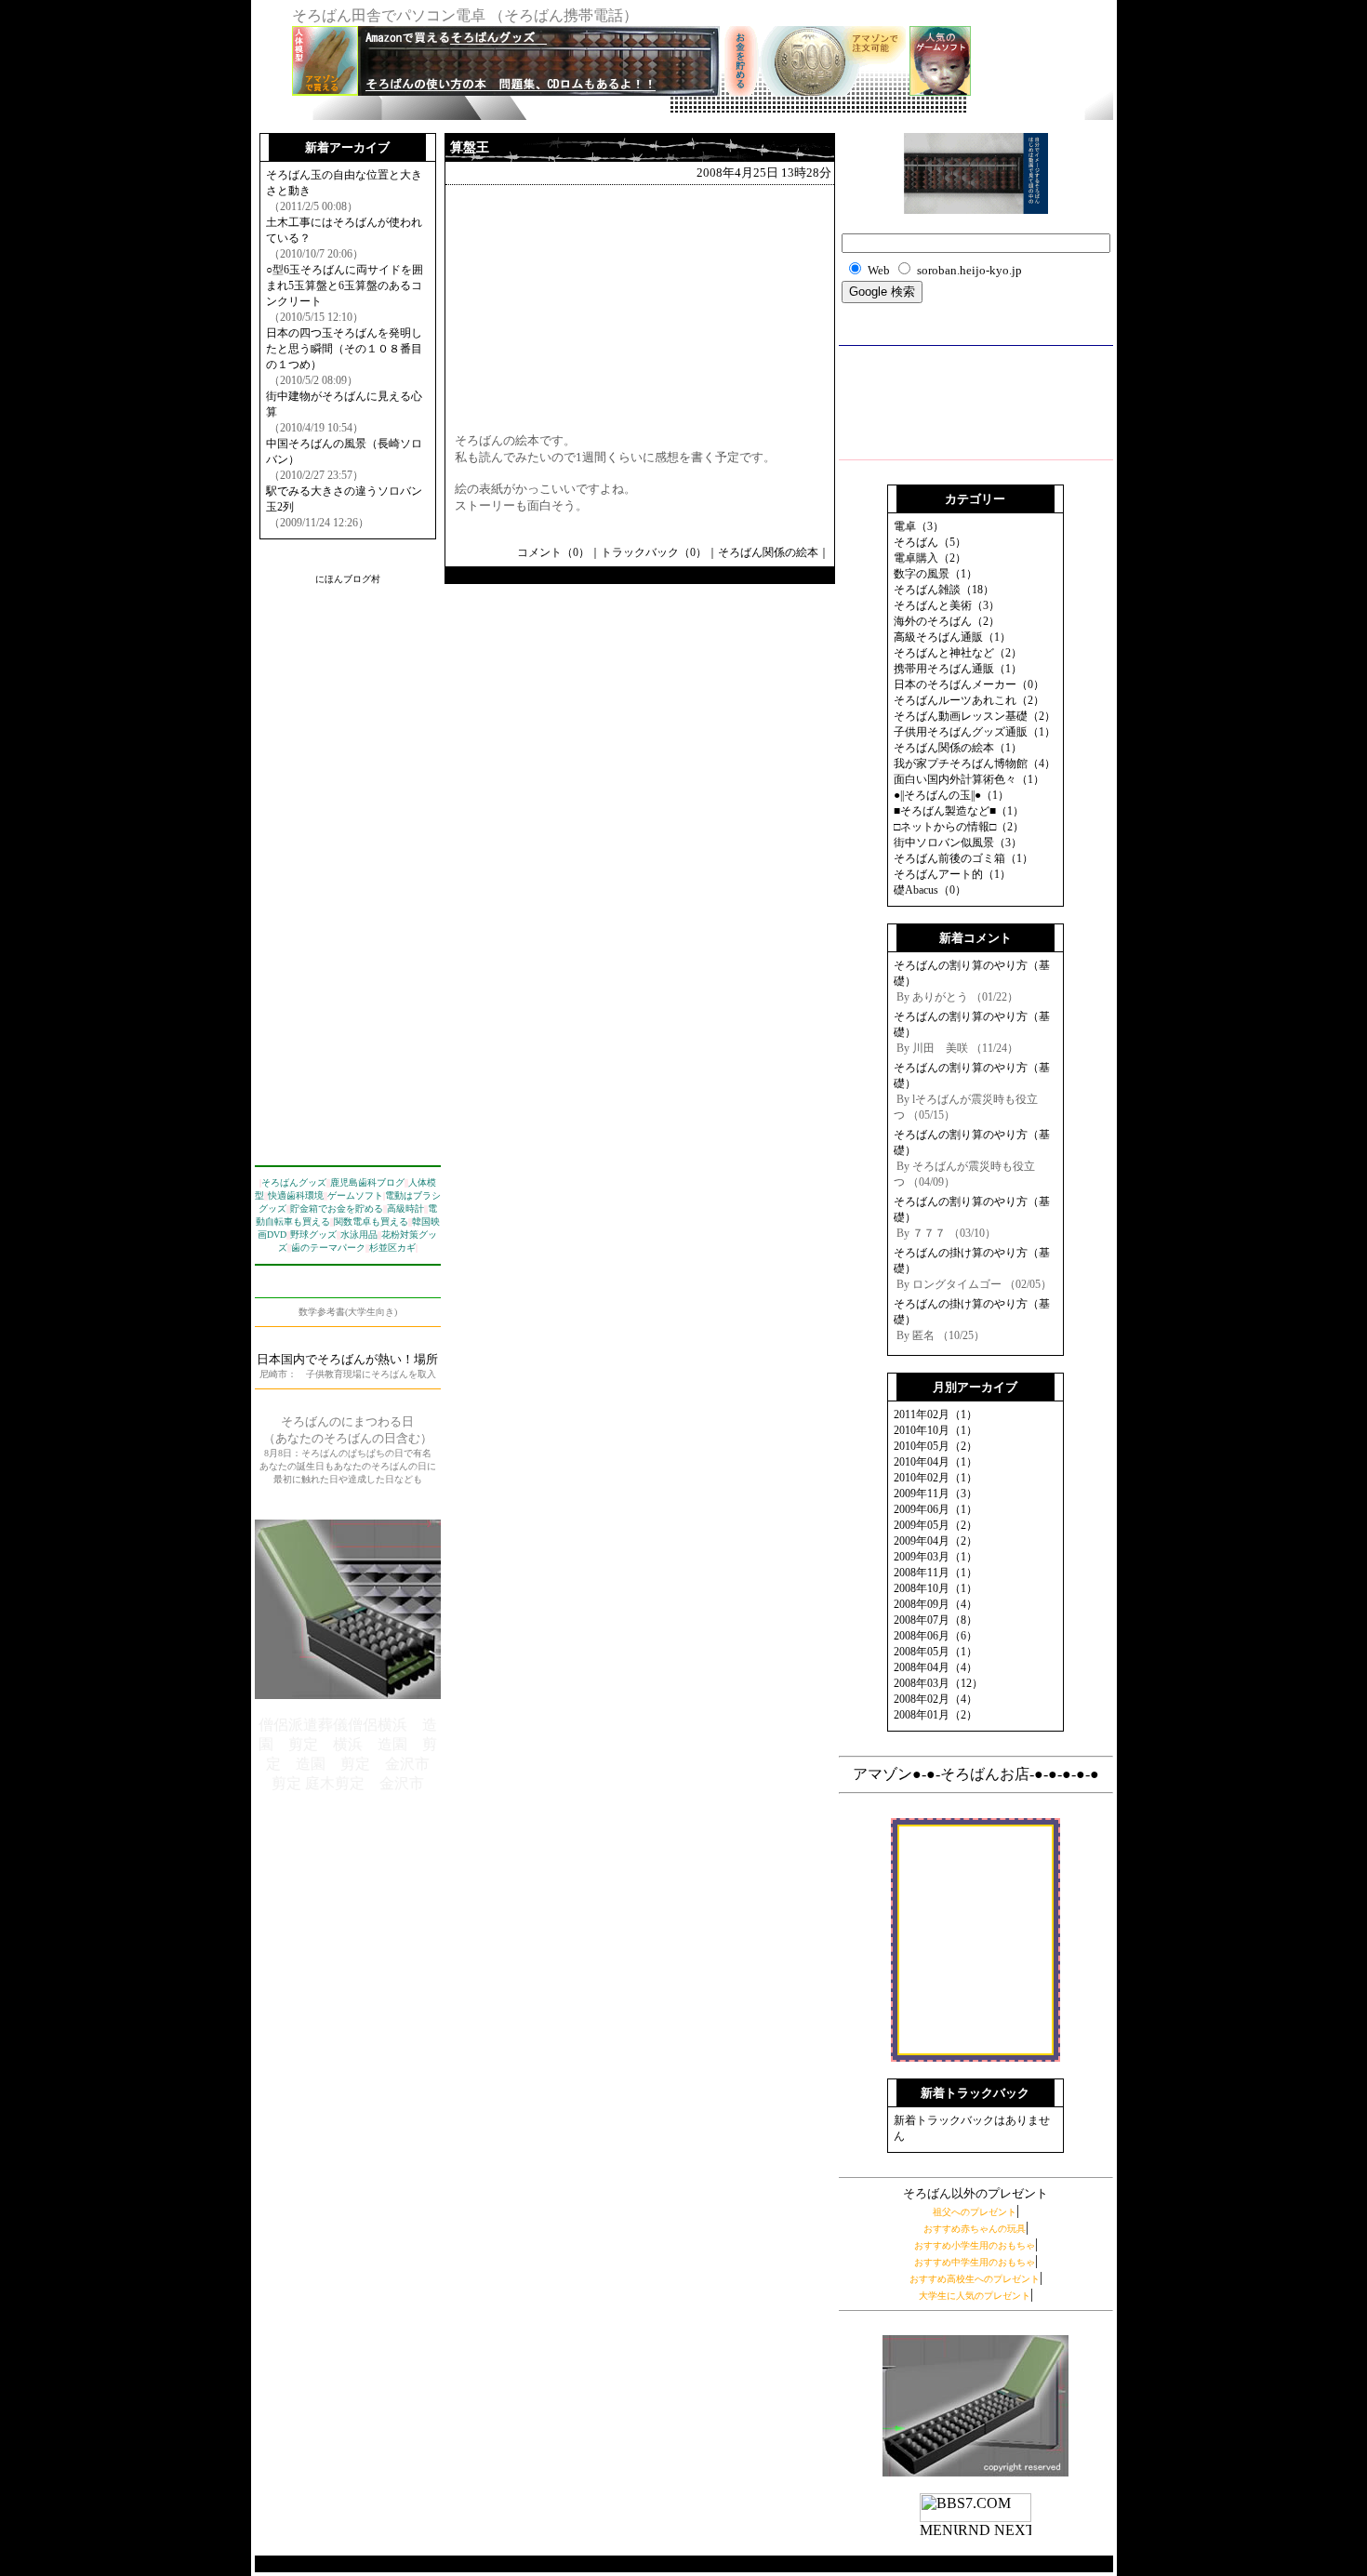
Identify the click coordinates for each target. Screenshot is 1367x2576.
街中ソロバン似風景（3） (958, 843)
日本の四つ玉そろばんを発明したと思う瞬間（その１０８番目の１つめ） (344, 349)
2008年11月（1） (936, 1573)
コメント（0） (553, 552)
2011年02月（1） (936, 1414)
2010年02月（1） (936, 1478)
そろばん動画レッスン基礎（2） (975, 716)
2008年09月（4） (936, 1604)
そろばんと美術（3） (947, 605)
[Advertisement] (714, 106)
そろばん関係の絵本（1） (958, 748)
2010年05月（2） (936, 1446)
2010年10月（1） (936, 1430)
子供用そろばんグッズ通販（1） (975, 732)
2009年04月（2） (936, 1541)
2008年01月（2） (936, 1715)
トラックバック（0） (654, 552)
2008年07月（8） (936, 1620)
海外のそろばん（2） (947, 621)
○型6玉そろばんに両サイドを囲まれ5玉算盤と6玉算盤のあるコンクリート (345, 285)
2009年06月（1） (936, 1509)
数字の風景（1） (936, 574)
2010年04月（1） (936, 1462)
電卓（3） (919, 526)
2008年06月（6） (936, 1636)
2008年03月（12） (938, 1683)
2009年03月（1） (936, 1557)
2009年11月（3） (936, 1494)
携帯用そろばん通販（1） (958, 669)
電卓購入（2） (930, 558)
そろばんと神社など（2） (958, 653)
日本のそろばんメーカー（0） (969, 684)
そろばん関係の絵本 (768, 552)
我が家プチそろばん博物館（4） (975, 764)
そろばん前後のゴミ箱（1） (963, 858)
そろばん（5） (930, 542)
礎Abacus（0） (930, 890)
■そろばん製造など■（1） (959, 811)
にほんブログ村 (348, 579)
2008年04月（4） (936, 1667)
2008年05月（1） (936, 1652)
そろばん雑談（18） (944, 590)
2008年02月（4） (936, 1699)
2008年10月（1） (936, 1588)
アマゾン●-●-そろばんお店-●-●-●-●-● (976, 1774)
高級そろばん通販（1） (952, 637)
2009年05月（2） (936, 1525)
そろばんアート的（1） (952, 874)
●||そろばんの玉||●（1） (951, 795)
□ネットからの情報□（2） (959, 827)
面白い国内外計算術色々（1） (969, 779)
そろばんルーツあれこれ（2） (969, 700)
